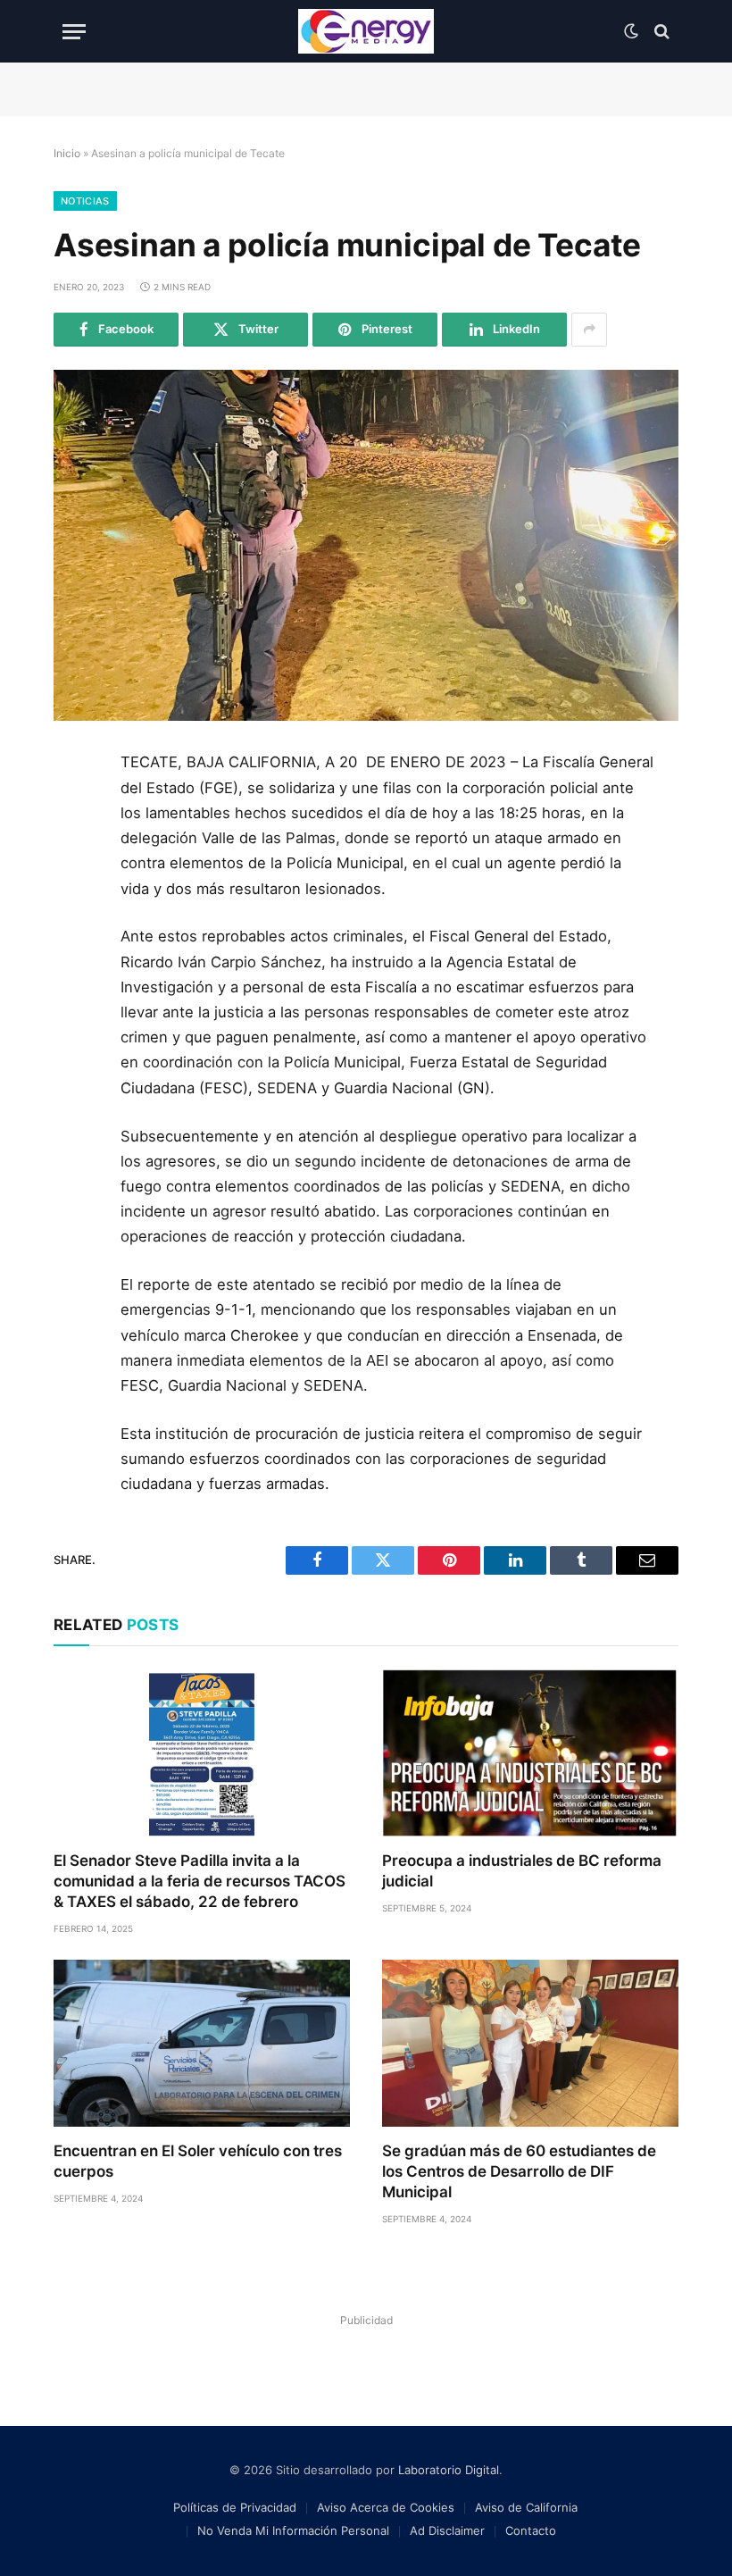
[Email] (74, 973)
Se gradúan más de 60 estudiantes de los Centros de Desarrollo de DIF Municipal (519, 2171)
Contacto (531, 2530)
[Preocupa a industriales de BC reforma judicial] (530, 1753)
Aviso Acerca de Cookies (386, 2507)
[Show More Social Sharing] (589, 330)
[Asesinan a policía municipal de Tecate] (366, 546)
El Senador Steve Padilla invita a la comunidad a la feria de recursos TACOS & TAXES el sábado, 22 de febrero (200, 1881)
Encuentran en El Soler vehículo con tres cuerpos (198, 2161)
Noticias (85, 201)
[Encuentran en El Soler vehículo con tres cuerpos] (202, 2043)
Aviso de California (526, 2507)
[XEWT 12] (366, 31)
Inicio (67, 153)
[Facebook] (74, 812)
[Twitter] (74, 852)
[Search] (660, 32)
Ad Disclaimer (447, 2530)
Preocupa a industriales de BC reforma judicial (522, 1871)
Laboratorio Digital (449, 2470)
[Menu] (74, 32)
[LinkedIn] (74, 892)
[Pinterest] (74, 933)
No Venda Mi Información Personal (293, 2530)
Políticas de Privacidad (235, 2507)
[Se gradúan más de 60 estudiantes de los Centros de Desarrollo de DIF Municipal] (530, 2043)
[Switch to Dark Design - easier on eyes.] (631, 31)
